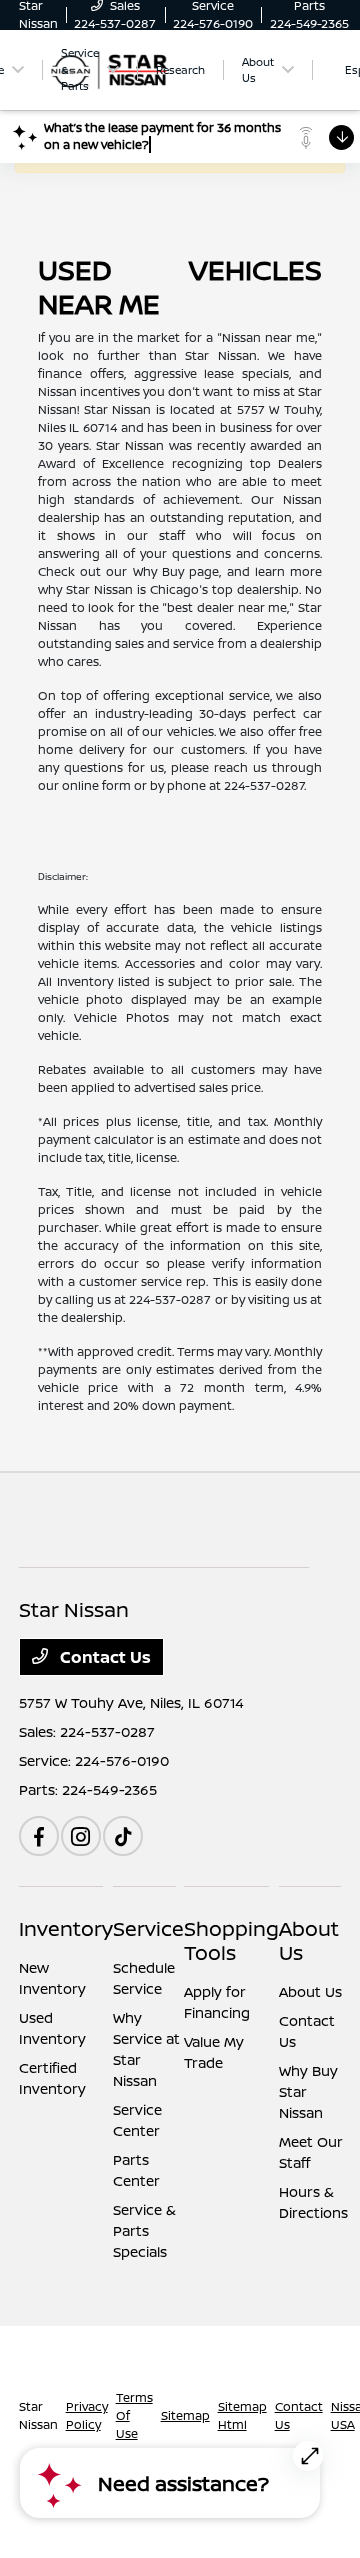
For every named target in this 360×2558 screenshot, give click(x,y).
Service (148, 1928)
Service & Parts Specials (144, 2230)
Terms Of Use (134, 2415)
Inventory (66, 1928)
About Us (309, 1940)
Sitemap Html (242, 2415)
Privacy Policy (87, 2415)
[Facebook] (39, 1836)
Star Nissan (38, 2415)
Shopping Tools (231, 1940)
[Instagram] (81, 1836)
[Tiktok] (123, 1836)
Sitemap (185, 2415)
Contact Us (103, 1657)
